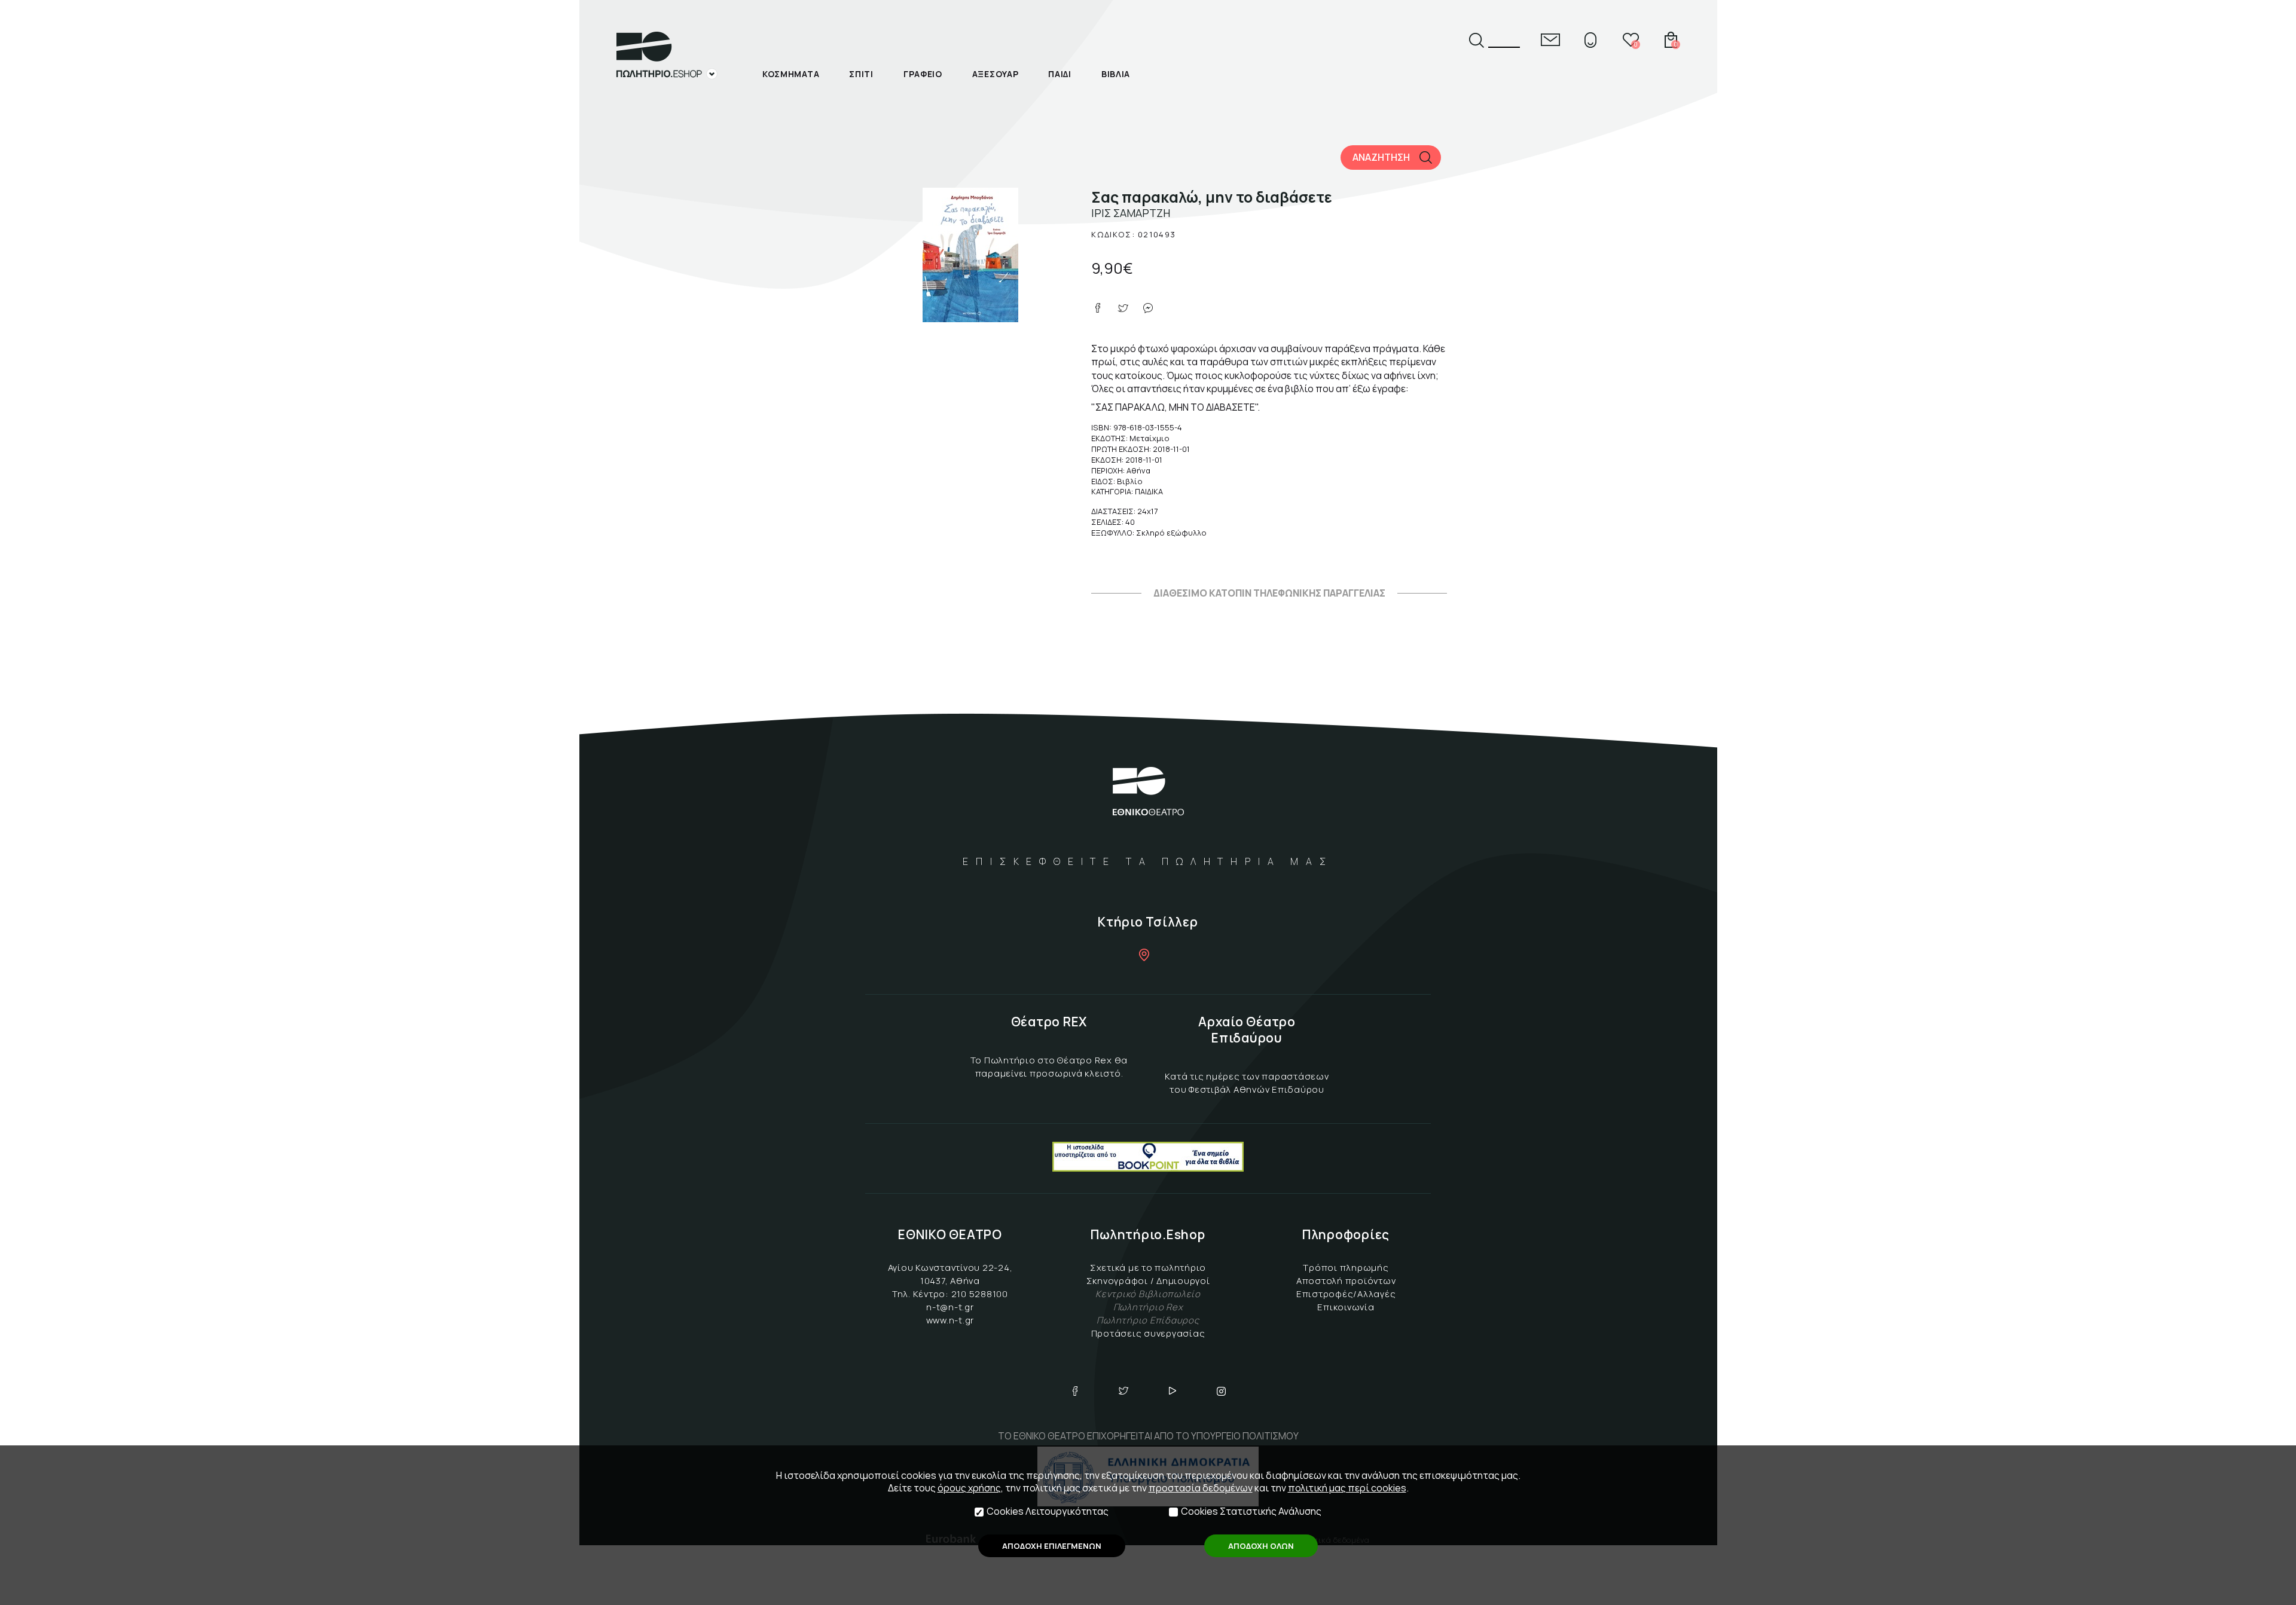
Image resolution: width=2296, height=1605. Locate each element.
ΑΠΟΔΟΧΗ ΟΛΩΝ (1261, 1546)
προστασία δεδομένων (1201, 1488)
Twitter (1123, 1391)
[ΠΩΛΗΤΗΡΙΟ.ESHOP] (667, 56)
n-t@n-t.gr (950, 1307)
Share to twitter (1123, 308)
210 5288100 (980, 1294)
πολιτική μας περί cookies (1347, 1488)
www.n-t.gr (950, 1320)
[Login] (1590, 40)
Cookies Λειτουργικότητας (1048, 1511)
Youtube (1173, 1391)
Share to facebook (1098, 308)
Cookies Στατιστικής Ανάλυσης (1251, 1511)
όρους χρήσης (969, 1488)
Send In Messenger (1148, 308)
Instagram (1222, 1391)
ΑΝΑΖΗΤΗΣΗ (1381, 157)
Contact (1550, 40)
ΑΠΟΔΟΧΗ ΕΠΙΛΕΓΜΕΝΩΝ (1052, 1546)
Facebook (1075, 1391)
